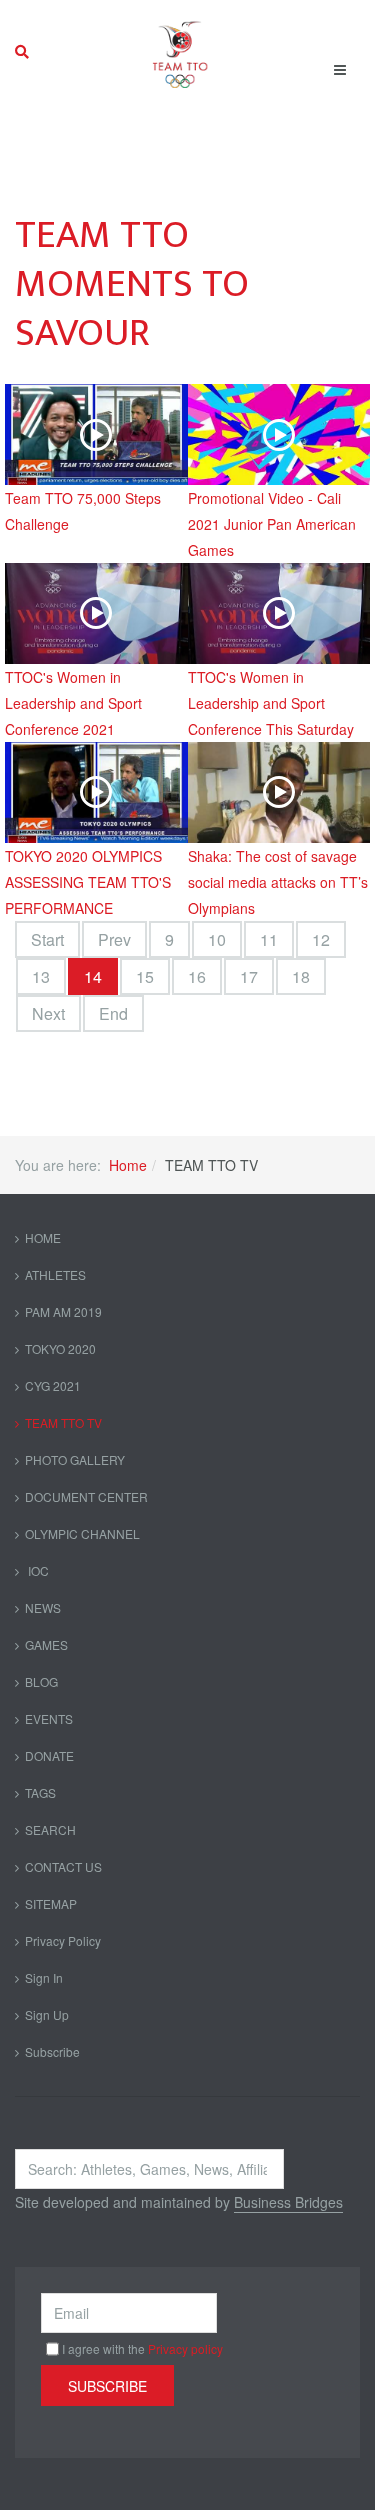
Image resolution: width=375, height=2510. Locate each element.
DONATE (49, 1755)
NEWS (43, 1607)
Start (47, 939)
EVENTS (49, 1718)
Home (128, 1165)
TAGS (40, 1792)
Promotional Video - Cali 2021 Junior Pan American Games (272, 524)
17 (249, 976)
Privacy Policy (63, 1940)
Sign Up (47, 2014)
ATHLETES (55, 1274)
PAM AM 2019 (63, 1311)
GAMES (46, 1644)
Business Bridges (288, 2202)
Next (48, 1013)
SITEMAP (51, 1903)
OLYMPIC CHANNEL (82, 1533)
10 (217, 939)
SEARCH (50, 1829)
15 (145, 976)
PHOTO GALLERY (75, 1459)
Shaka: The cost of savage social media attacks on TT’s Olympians (278, 882)
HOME (43, 1237)
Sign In (44, 1977)
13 (41, 976)
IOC (37, 1570)
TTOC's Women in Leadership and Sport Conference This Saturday (271, 703)
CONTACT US (63, 1866)
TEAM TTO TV (63, 1422)
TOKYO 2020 (60, 1348)
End (113, 1013)
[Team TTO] (180, 52)
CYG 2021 (53, 1385)
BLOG (41, 1681)
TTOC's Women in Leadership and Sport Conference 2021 (73, 703)
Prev (114, 939)
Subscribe (52, 2051)
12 (321, 939)
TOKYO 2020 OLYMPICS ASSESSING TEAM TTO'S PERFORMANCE (88, 882)
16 (197, 976)
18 (301, 976)
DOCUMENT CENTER (86, 1496)
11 (269, 939)
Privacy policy (185, 2348)
